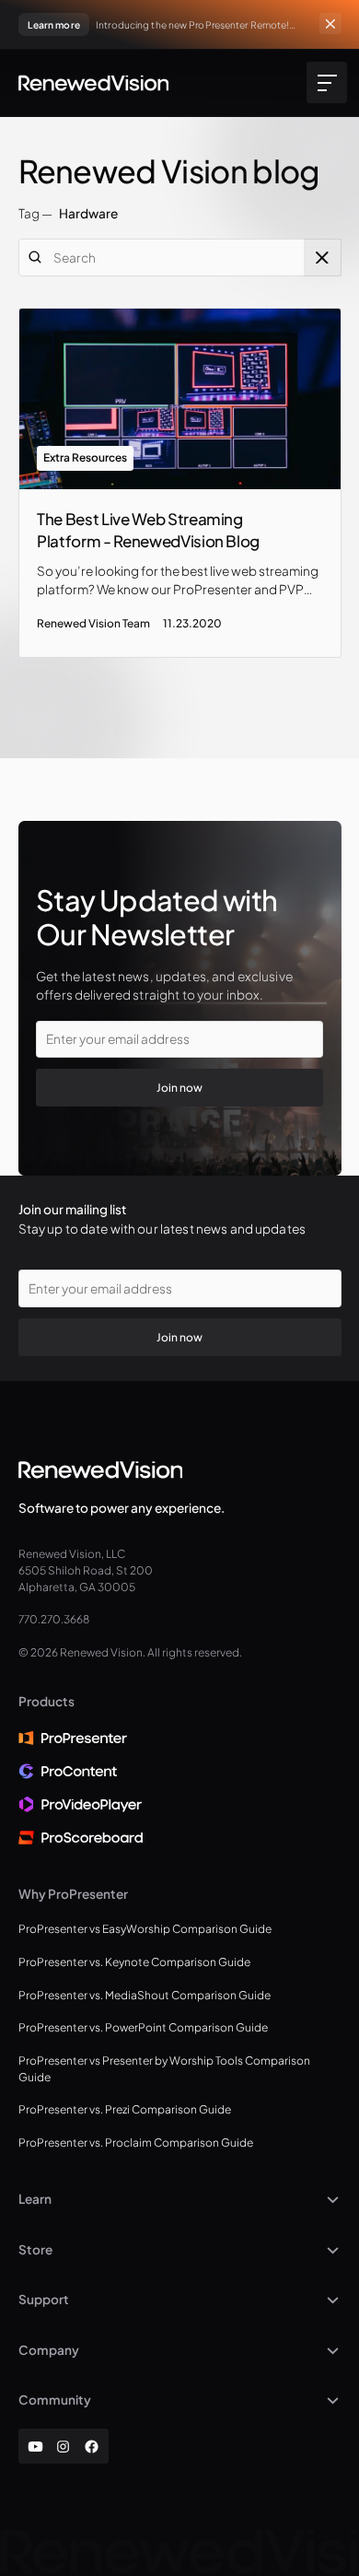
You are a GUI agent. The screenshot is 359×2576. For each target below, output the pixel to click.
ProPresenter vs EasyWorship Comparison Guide (145, 1929)
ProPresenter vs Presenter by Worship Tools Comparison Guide (164, 2069)
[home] (94, 83)
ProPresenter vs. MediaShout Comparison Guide (145, 1995)
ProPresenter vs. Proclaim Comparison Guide (136, 2143)
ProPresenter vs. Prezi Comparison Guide (125, 2109)
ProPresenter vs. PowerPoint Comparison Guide (143, 2027)
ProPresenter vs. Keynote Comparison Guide (134, 1962)
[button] (324, 82)
